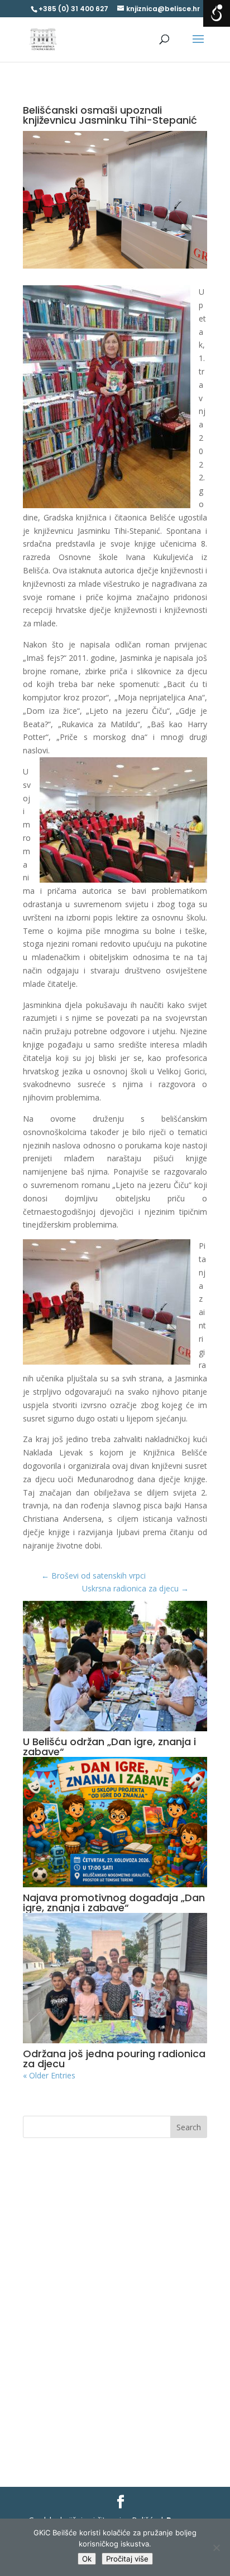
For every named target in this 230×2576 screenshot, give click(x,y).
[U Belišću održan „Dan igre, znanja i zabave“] (115, 1666)
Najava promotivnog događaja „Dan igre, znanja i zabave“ (114, 1903)
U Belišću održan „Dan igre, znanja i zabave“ (109, 1747)
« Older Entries (49, 2075)
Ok (87, 2559)
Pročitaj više (127, 2559)
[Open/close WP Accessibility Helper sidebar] (217, 13)
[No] (216, 2548)
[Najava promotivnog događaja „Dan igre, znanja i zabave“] (115, 1822)
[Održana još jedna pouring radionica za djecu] (115, 1978)
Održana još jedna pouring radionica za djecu (114, 2059)
